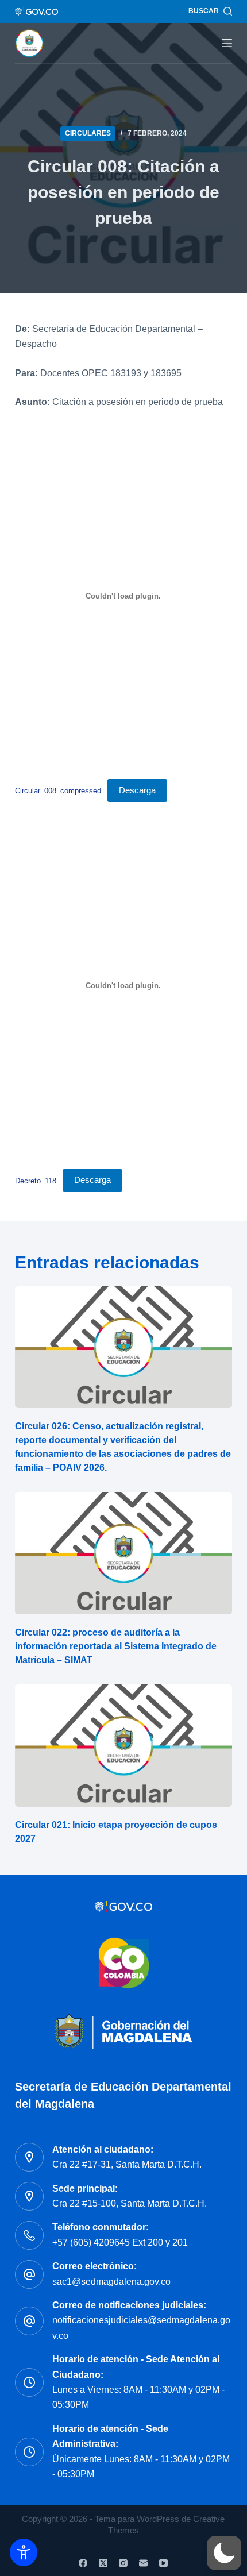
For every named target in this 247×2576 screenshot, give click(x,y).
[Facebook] (83, 2563)
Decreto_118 (36, 1180)
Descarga (137, 790)
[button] (224, 2553)
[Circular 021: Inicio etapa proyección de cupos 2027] (123, 1746)
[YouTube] (163, 2563)
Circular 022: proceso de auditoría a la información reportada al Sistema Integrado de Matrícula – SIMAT (116, 1646)
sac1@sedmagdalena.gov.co (111, 2282)
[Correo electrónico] (143, 2563)
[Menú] (227, 43)
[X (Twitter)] (103, 2563)
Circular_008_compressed (58, 791)
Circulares (88, 133)
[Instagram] (123, 2563)
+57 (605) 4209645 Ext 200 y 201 (120, 2243)
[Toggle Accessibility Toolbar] (24, 2552)
